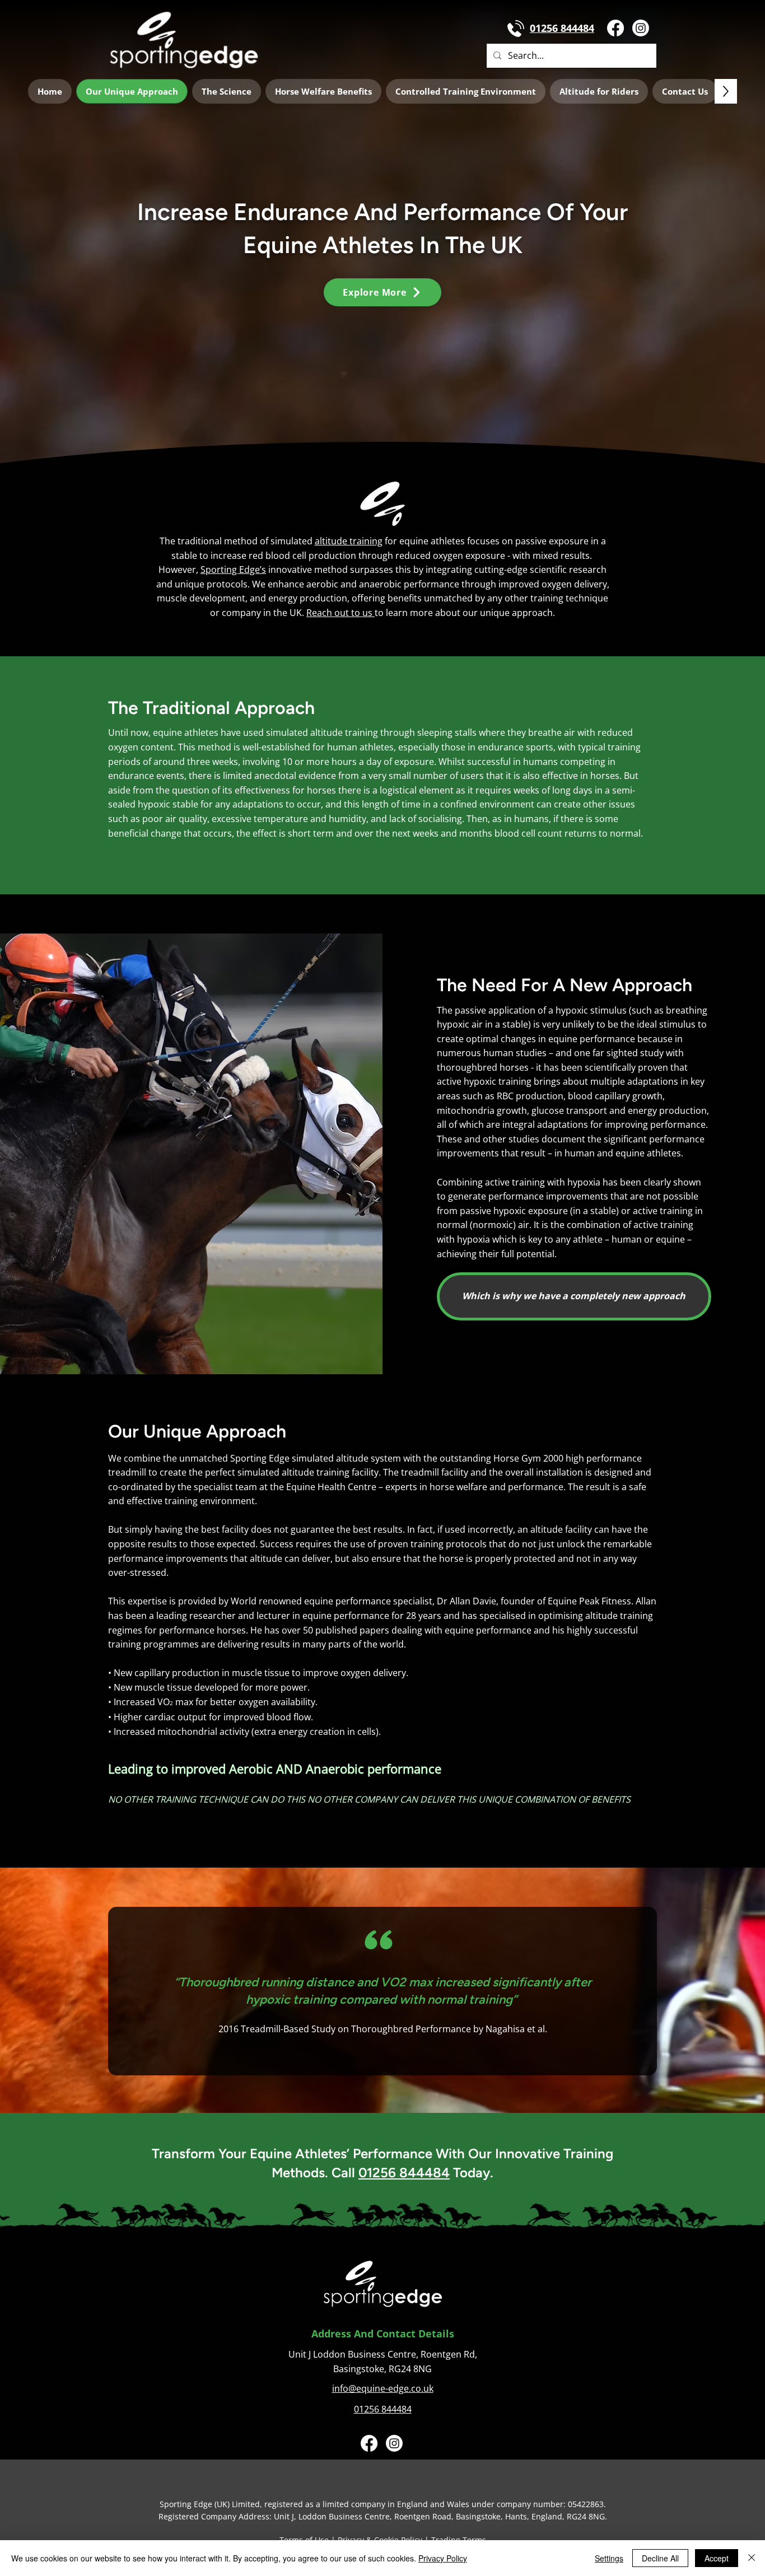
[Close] (752, 2558)
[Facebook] (615, 28)
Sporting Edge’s (233, 570)
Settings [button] (609, 2558)
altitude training (349, 541)
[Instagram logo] (641, 28)
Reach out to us (340, 613)
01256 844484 (404, 2173)
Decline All (660, 2558)
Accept (717, 2558)
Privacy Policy (443, 2558)
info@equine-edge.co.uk (383, 2388)
